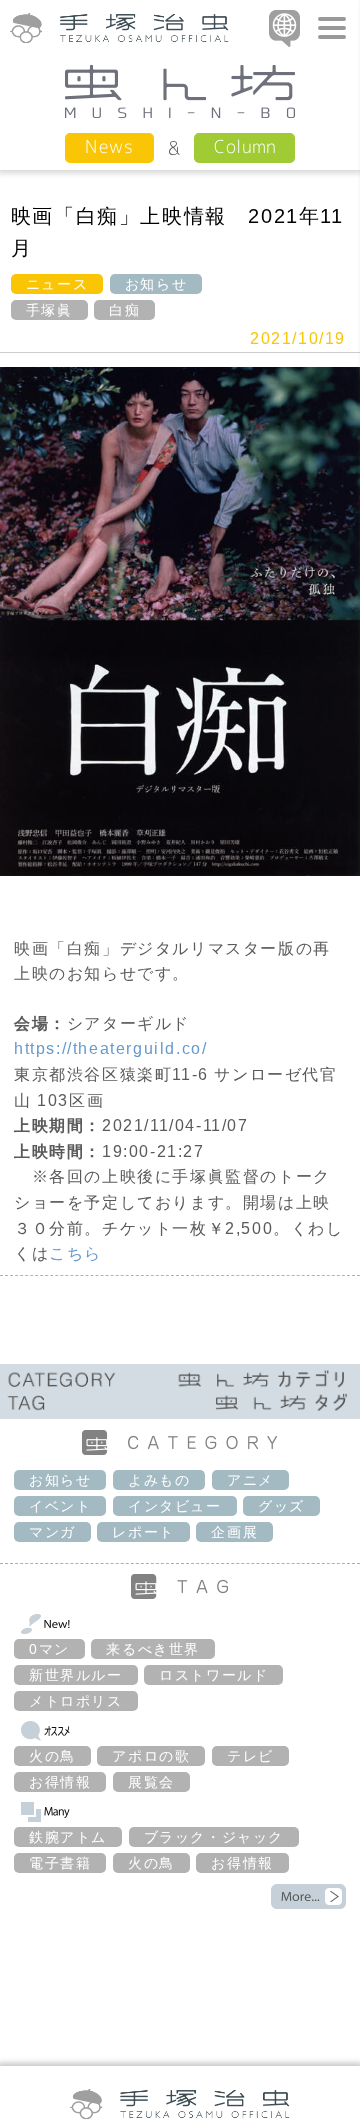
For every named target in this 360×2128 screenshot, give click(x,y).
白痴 (124, 310)
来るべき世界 (153, 1649)
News (109, 146)
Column (244, 146)
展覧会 (151, 1782)
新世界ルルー (76, 1675)
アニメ (250, 1480)
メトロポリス (76, 1701)
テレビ (250, 1756)
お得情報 (60, 1782)
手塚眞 (49, 310)
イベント (60, 1506)
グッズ (281, 1506)
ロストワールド (213, 1675)
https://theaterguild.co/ (110, 1048)
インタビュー (175, 1506)
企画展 (234, 1532)
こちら (75, 1253)
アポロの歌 (151, 1756)
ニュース (57, 284)
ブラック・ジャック (214, 1837)
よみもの (159, 1480)
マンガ (52, 1532)
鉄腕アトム (68, 1837)
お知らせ (156, 284)
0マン (49, 1649)
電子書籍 (60, 1863)
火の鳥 (52, 1756)
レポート (143, 1532)
